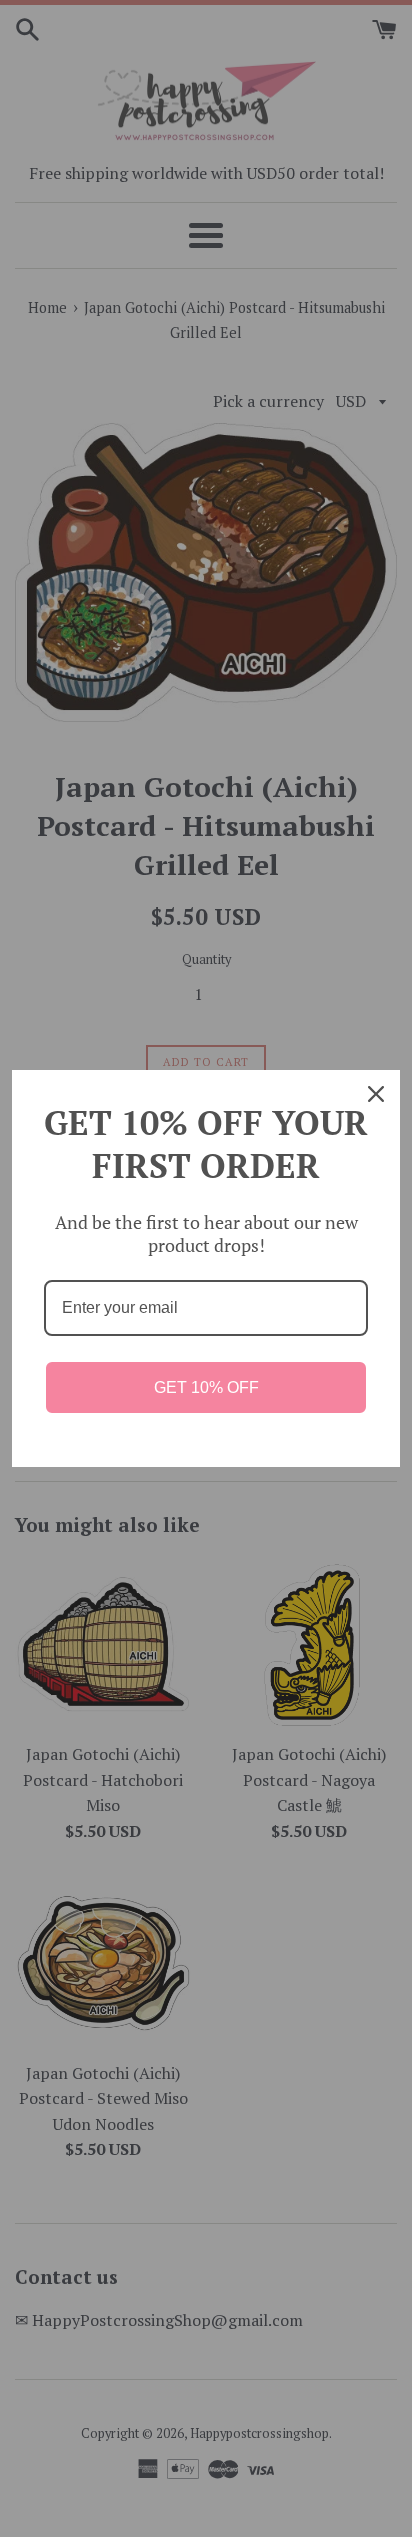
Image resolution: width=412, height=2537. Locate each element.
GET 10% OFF (206, 1387)
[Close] (376, 1094)
